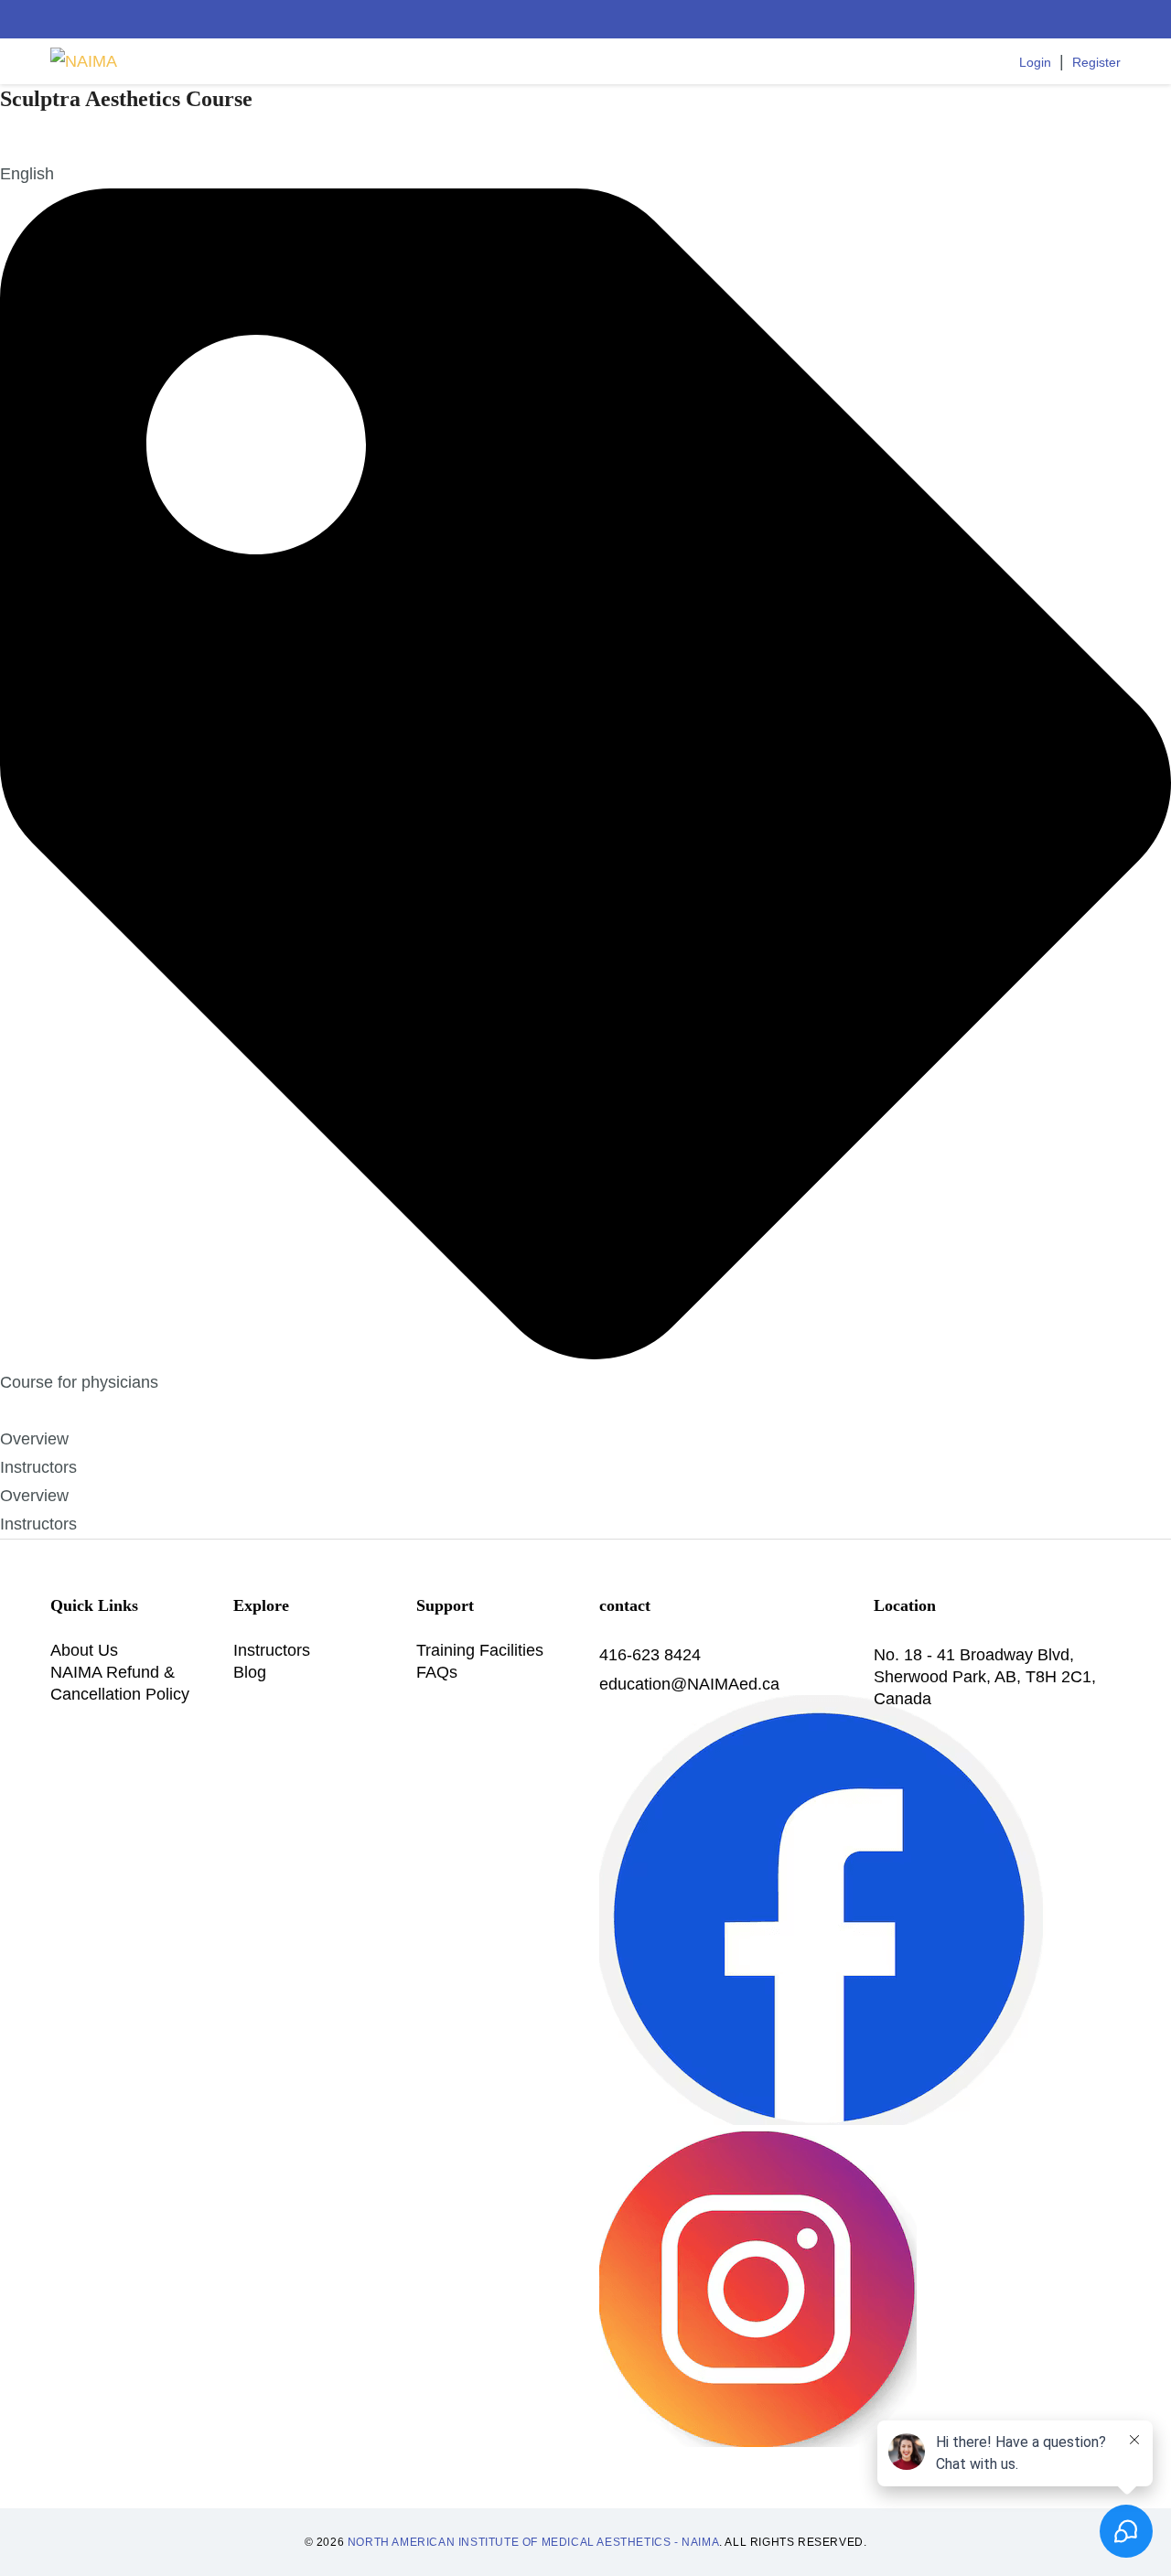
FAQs (437, 1672)
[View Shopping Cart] (923, 61)
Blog (250, 1672)
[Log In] (1000, 61)
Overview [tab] (34, 1439)
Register (1096, 62)
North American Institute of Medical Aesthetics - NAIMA (533, 2542)
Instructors (272, 1650)
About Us (84, 1650)
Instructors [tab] (38, 1467)
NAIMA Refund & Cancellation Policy (120, 1683)
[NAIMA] (84, 62)
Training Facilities (480, 1650)
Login (1035, 62)
